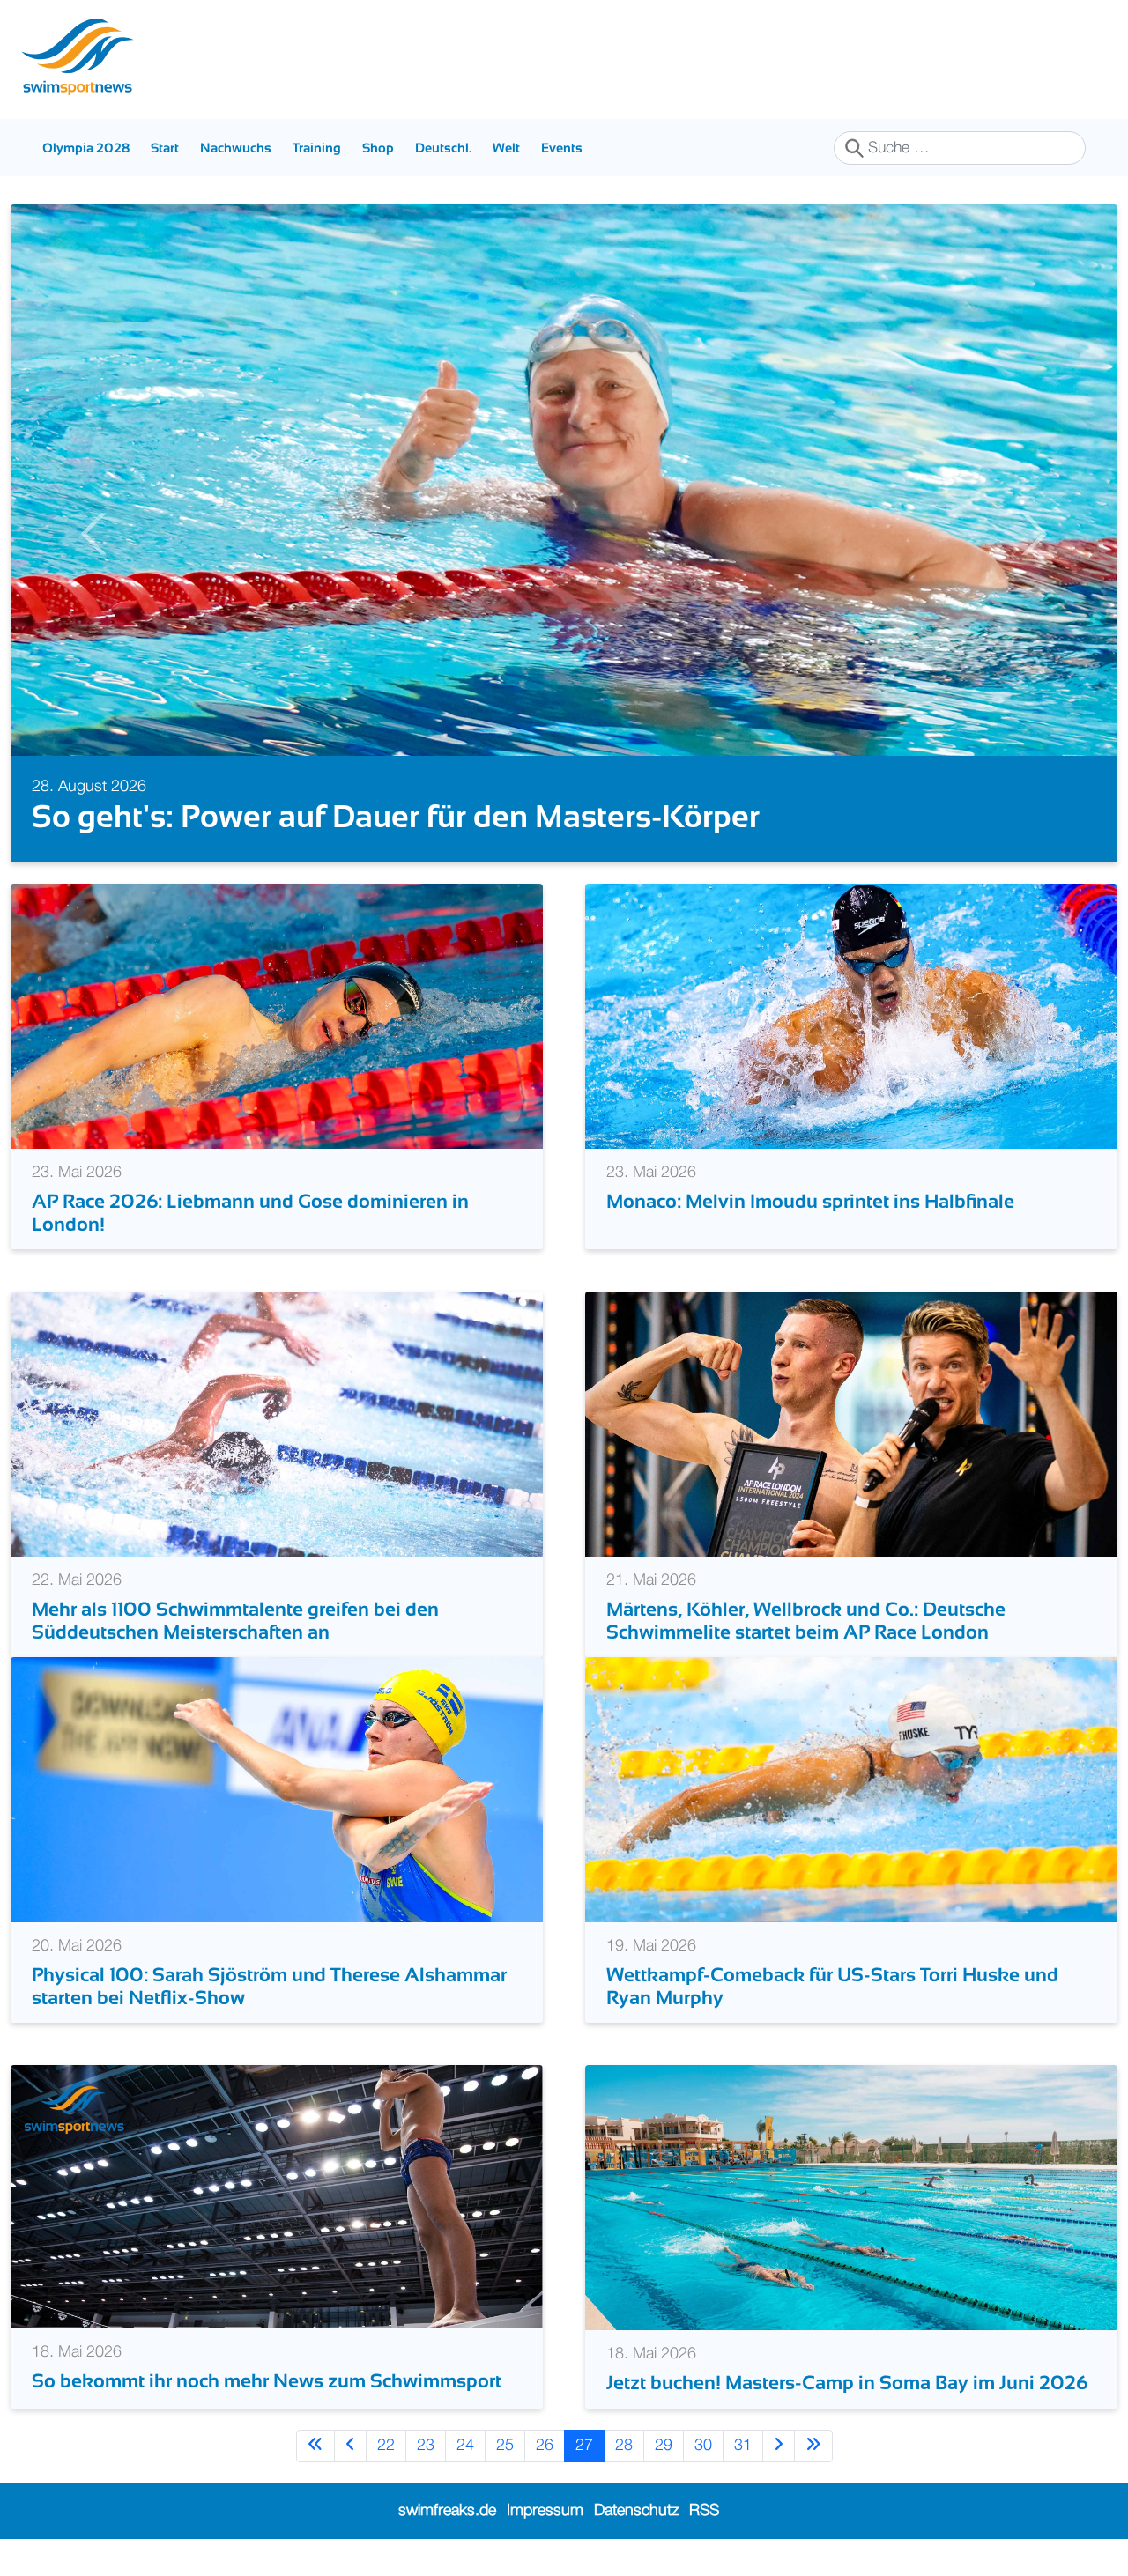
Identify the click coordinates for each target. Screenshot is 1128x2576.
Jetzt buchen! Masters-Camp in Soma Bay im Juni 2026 (847, 2383)
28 (624, 2446)
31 (743, 2446)
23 (426, 2446)
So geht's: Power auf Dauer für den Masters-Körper (396, 816)
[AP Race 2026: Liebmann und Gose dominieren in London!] (277, 1016)
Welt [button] (506, 148)
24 (465, 2446)
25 (505, 2446)
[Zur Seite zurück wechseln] (350, 2446)
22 (386, 2446)
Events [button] (562, 148)
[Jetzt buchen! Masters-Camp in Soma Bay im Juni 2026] (851, 2197)
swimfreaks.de (447, 2511)
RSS (704, 2511)
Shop (378, 148)
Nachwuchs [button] (236, 148)
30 (703, 2446)
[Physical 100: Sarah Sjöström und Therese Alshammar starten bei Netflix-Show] (277, 1789)
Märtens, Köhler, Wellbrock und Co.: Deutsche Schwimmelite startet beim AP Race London (806, 1620)
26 (545, 2446)
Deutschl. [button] (443, 148)
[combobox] (960, 148)
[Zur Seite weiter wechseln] (779, 2446)
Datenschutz (636, 2511)
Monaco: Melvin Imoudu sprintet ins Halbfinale (810, 1201)
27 (584, 2446)
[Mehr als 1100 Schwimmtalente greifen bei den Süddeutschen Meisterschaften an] (277, 1424)
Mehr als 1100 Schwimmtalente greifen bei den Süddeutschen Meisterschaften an (235, 1620)
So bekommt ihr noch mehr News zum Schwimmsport (267, 2381)
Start (165, 148)
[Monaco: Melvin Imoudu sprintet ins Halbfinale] (851, 1016)
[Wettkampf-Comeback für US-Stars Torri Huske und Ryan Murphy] (851, 1789)
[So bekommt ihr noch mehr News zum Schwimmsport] (277, 2196)
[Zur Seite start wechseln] (315, 2446)
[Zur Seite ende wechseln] (813, 2446)
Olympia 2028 (86, 148)
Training (317, 148)
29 (664, 2446)
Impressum (545, 2511)
